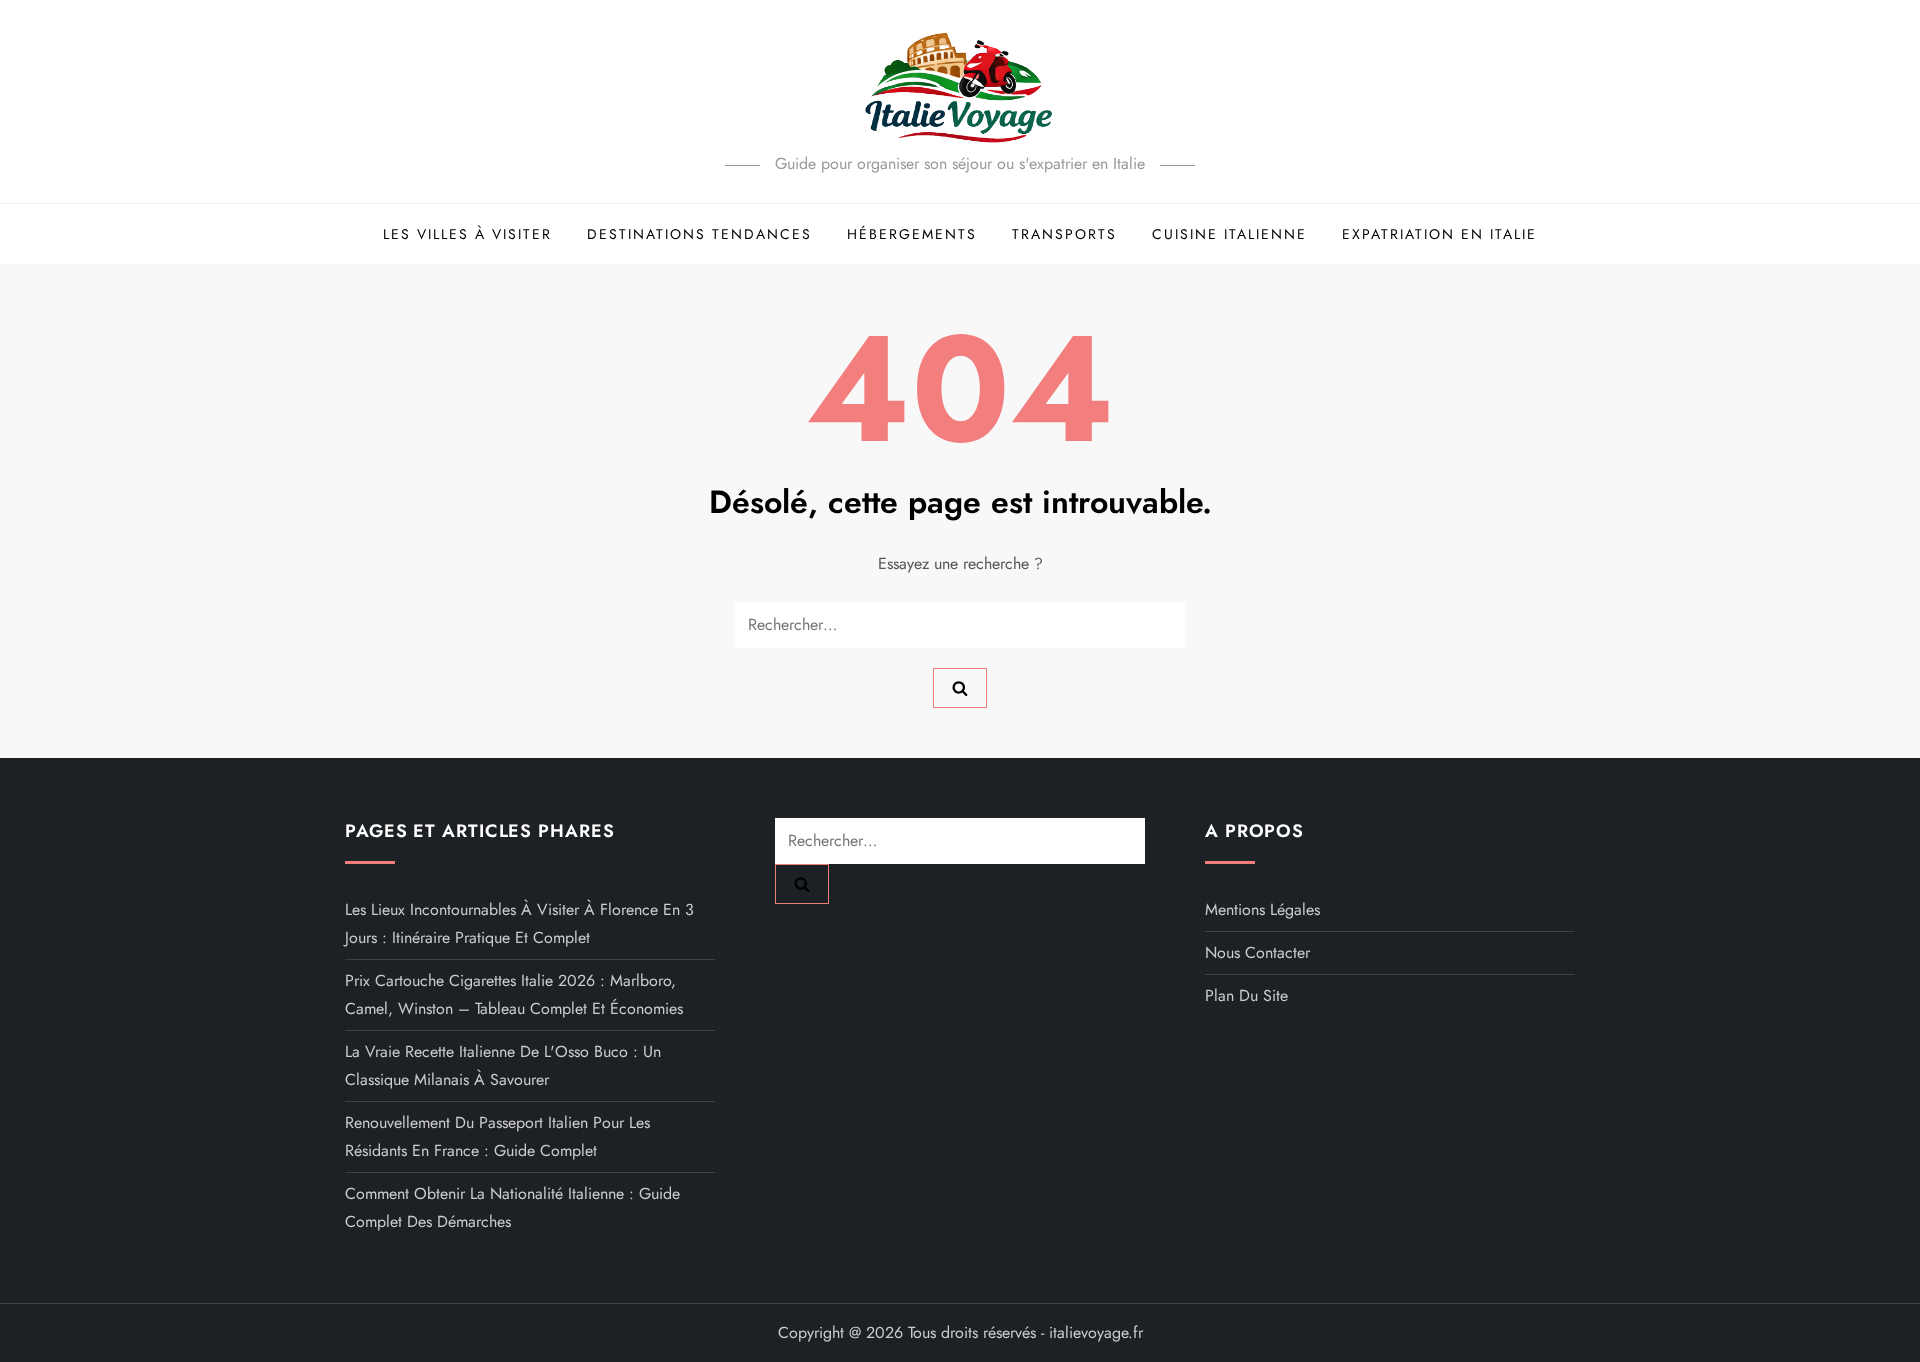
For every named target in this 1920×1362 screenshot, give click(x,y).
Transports (1064, 234)
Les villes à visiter (467, 234)
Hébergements (912, 234)
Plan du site (1246, 995)
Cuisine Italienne (1229, 234)
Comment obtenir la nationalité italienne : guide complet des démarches (512, 1207)
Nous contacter (1257, 952)
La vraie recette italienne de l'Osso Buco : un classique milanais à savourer (503, 1065)
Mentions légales (1262, 909)
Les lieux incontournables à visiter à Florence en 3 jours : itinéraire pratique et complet (519, 923)
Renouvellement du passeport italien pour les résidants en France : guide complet (497, 1136)
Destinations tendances (699, 234)
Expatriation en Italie (1439, 234)
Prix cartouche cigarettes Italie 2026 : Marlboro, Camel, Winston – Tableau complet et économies (514, 994)
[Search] (960, 688)
